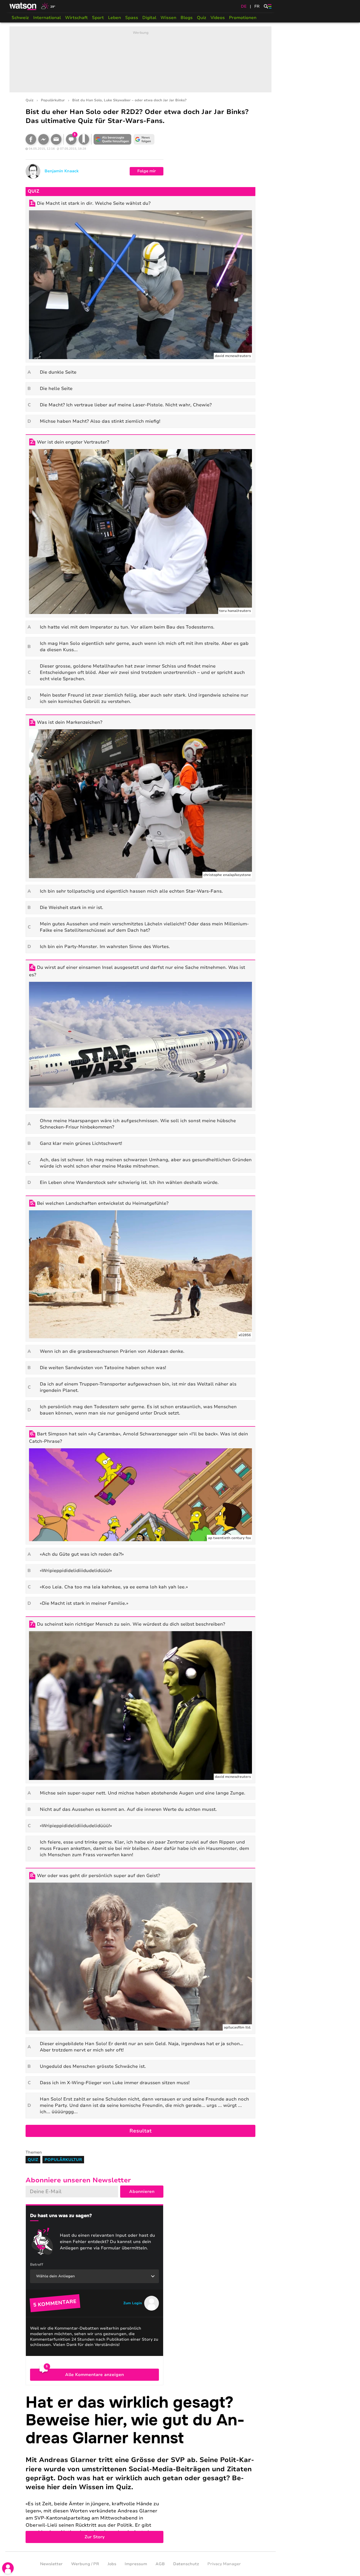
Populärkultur (53, 100)
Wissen (168, 18)
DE (244, 6)
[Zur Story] (140, 2468)
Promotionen (243, 18)
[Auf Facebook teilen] (31, 139)
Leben (115, 18)
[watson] (23, 6)
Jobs (112, 2564)
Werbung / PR (85, 2564)
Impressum (136, 2564)
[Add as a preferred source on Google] (113, 139)
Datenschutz (186, 2564)
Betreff (37, 2265)
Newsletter (51, 2564)
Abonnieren (142, 2192)
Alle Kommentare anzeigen (94, 2375)
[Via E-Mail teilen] (56, 139)
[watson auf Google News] (144, 139)
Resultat (140, 2131)
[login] (8, 2568)
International (47, 18)
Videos (218, 18)
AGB (160, 2564)
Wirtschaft (76, 18)
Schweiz (20, 18)
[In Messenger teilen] (43, 139)
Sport (98, 18)
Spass (132, 18)
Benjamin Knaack (62, 171)
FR (257, 6)
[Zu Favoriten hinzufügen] (84, 139)
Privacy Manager (224, 2564)
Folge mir (147, 171)
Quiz (202, 18)
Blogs (187, 18)
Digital (149, 18)
